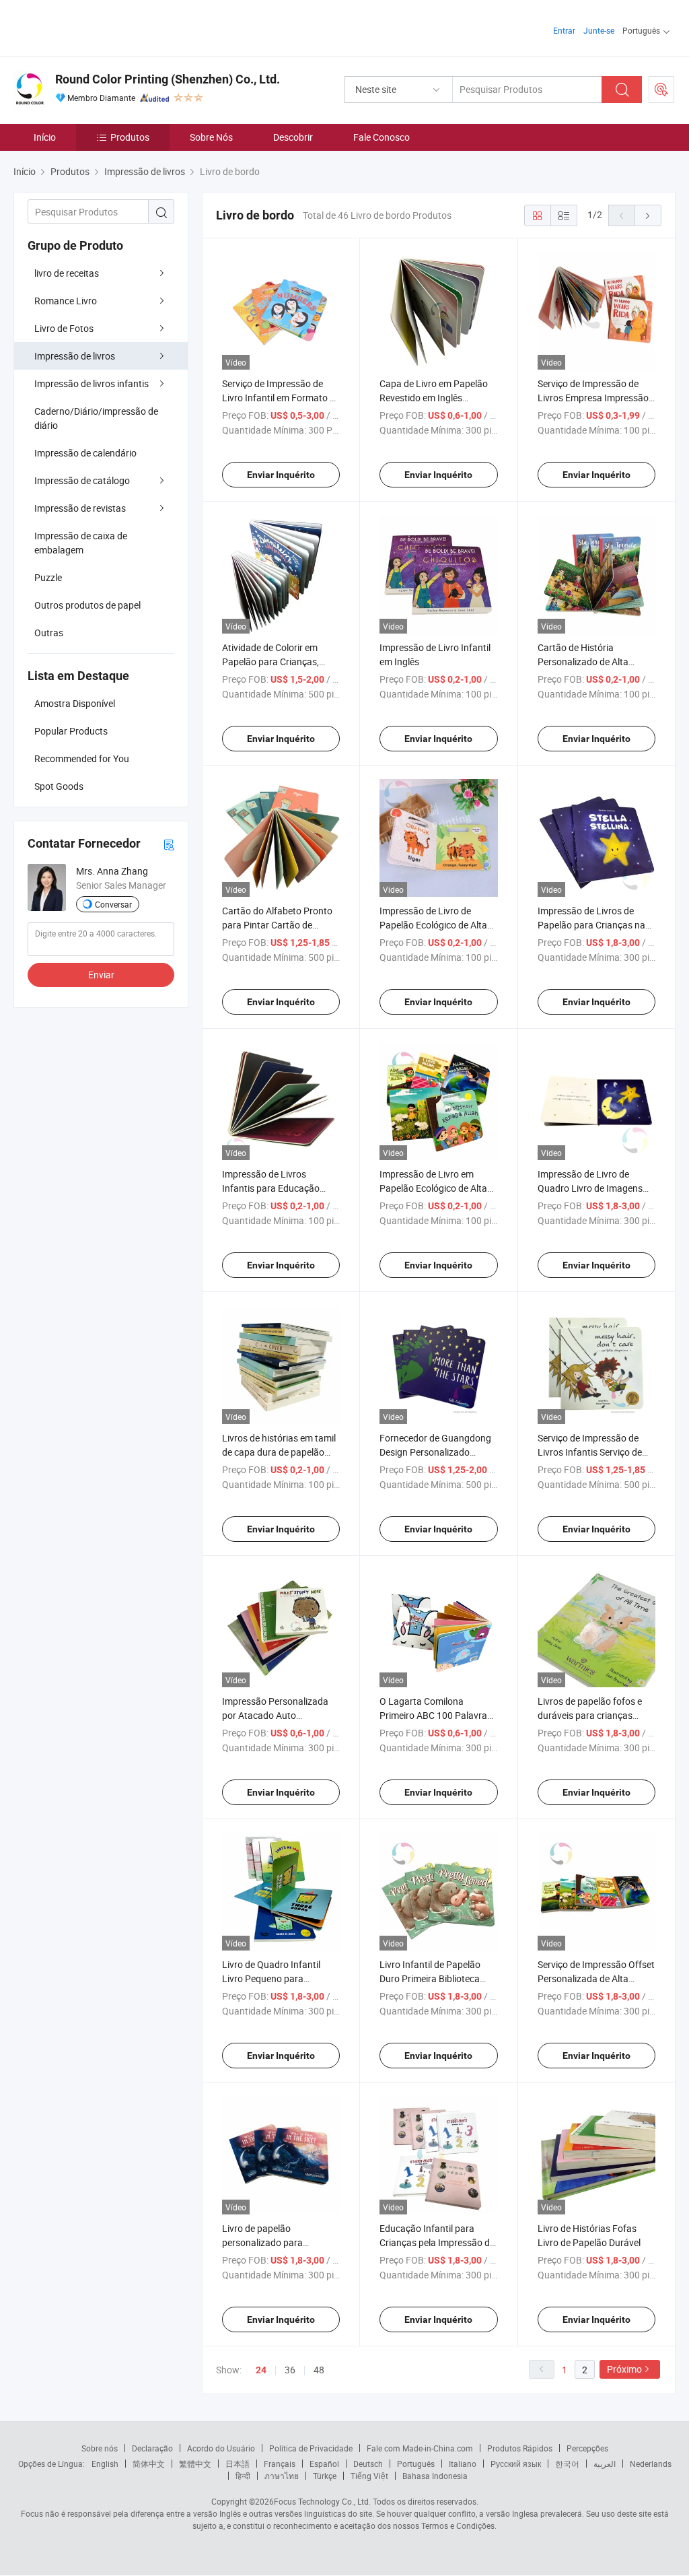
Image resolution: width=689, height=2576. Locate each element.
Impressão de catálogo (82, 480)
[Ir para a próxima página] (648, 215)
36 (290, 2370)
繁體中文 (195, 2464)
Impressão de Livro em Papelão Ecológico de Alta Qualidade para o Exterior (433, 1188)
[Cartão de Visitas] (169, 844)
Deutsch (368, 2464)
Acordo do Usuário (221, 2448)
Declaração (152, 2448)
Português (416, 2464)
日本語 (238, 2464)
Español (324, 2464)
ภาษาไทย (282, 2476)
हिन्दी (243, 2476)
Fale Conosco (382, 137)
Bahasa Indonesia (435, 2476)
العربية (605, 2464)
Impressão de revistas (80, 508)
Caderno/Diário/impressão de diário (96, 418)
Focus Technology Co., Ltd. (322, 2501)
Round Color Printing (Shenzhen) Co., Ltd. (168, 79)
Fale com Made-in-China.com (420, 2448)
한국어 (567, 2464)
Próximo (624, 2369)
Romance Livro (66, 301)
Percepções (587, 2448)
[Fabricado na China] (100, 27)
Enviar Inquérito (281, 475)
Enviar (101, 975)
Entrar (564, 30)
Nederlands (651, 2464)
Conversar (113, 904)
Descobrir (293, 137)
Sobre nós (100, 2448)
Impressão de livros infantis (92, 383)
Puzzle (48, 577)
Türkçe (325, 2476)
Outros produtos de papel (87, 605)
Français (280, 2464)
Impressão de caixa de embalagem (81, 543)
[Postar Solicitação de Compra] (661, 90)
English (105, 2464)
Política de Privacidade (311, 2448)
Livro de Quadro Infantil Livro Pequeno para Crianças (271, 1978)
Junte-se (599, 30)
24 (261, 2370)
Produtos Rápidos (520, 2448)
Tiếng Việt (369, 2476)
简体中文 (149, 2464)
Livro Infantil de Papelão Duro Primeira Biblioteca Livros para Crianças (430, 1978)
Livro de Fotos (64, 328)
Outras (49, 633)
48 (319, 2370)
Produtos (130, 137)
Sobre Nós (211, 137)
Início (45, 137)
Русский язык (516, 2464)
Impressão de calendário (85, 453)
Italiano (463, 2464)
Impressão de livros (75, 356)
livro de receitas (67, 273)
